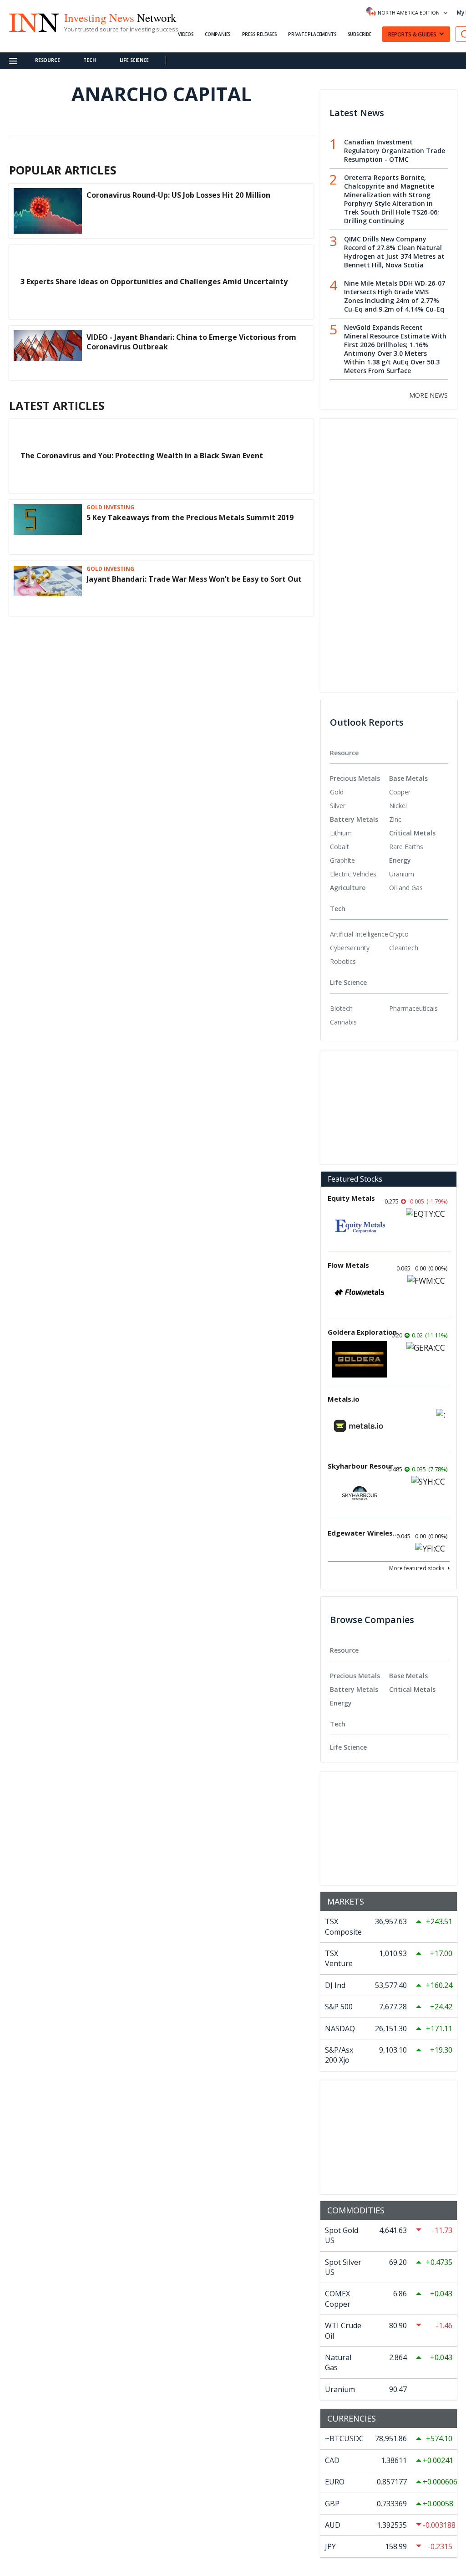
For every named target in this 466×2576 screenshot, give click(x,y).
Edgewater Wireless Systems (364, 1533)
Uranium (402, 874)
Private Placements (312, 34)
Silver (338, 806)
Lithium (341, 833)
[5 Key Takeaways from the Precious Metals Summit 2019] (48, 527)
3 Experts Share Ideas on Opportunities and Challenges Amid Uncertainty (154, 282)
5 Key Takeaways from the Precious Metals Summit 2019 (190, 517)
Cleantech (404, 948)
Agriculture (348, 888)
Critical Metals (412, 833)
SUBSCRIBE (360, 34)
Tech (89, 60)
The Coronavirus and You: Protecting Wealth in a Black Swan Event (142, 456)
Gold (337, 792)
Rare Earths (406, 847)
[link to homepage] (34, 21)
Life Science (134, 60)
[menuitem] (360, 792)
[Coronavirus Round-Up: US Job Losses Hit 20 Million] (48, 210)
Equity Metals (351, 1198)
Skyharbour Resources (364, 1466)
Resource (47, 60)
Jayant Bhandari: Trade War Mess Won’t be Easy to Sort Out (194, 579)
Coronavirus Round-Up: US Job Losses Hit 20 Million (178, 195)
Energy (400, 860)
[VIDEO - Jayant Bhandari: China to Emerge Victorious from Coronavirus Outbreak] (48, 353)
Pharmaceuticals (413, 1008)
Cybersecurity (350, 948)
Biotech (341, 1008)
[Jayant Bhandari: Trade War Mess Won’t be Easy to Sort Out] (48, 589)
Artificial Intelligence (359, 934)
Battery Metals (354, 819)
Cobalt (339, 847)
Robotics (343, 961)
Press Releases (260, 34)
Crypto (399, 934)
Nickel (398, 806)
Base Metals (408, 778)
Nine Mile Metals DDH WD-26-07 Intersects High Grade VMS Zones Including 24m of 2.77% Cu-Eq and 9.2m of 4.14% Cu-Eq (395, 296)
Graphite (342, 860)
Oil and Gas (406, 888)
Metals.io (344, 1399)
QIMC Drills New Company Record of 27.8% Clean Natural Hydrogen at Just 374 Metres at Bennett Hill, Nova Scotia (394, 252)
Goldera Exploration (362, 1332)
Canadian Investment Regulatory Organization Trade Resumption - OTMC (395, 151)
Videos (186, 34)
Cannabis (343, 1022)
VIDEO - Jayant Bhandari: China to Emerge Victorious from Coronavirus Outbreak (191, 342)
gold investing (110, 507)
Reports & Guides (412, 34)
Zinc (395, 819)
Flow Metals (348, 1265)
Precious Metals (355, 778)
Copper (400, 792)
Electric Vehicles (353, 874)
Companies (218, 34)
